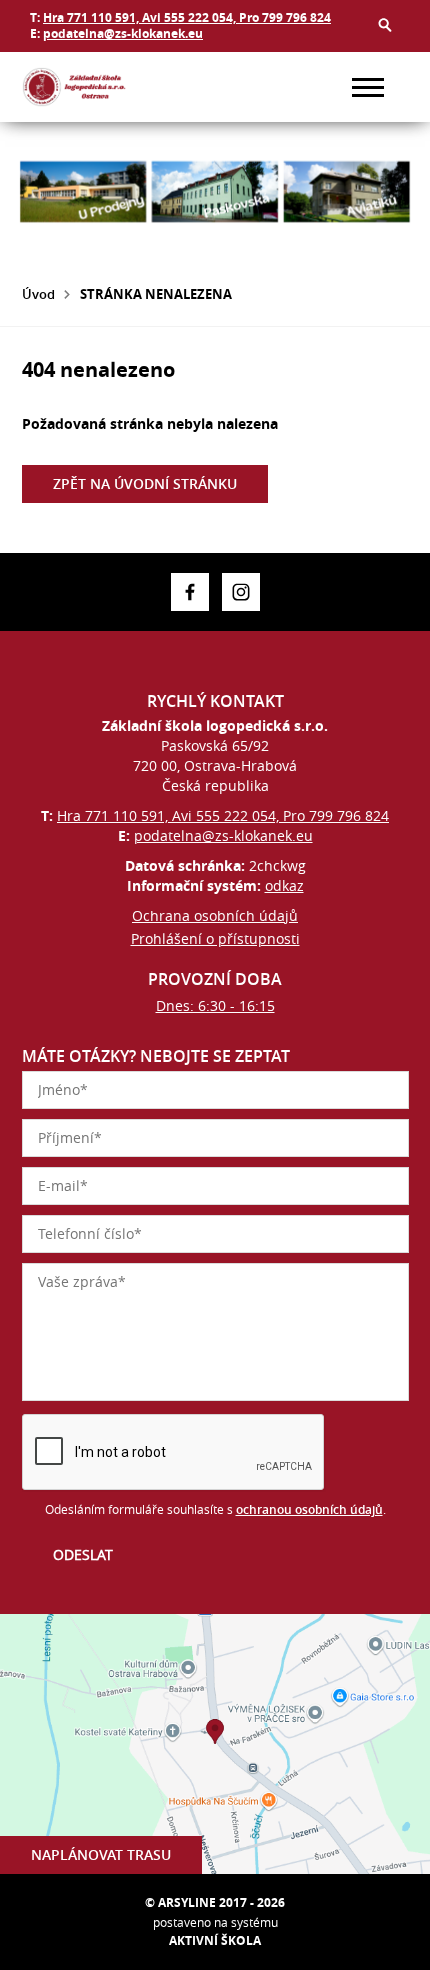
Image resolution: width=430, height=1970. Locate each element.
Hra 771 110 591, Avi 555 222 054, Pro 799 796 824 (187, 17)
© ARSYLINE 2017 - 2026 (215, 1902)
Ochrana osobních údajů (215, 915)
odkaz (284, 885)
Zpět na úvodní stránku (145, 483)
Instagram (241, 592)
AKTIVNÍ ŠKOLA (215, 1940)
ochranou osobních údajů (309, 1509)
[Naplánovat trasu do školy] (215, 1744)
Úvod (38, 294)
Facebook (190, 592)
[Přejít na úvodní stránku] (82, 87)
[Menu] (368, 87)
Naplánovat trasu (101, 1854)
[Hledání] (385, 25)
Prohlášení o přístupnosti (215, 938)
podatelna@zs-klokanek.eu (123, 33)
